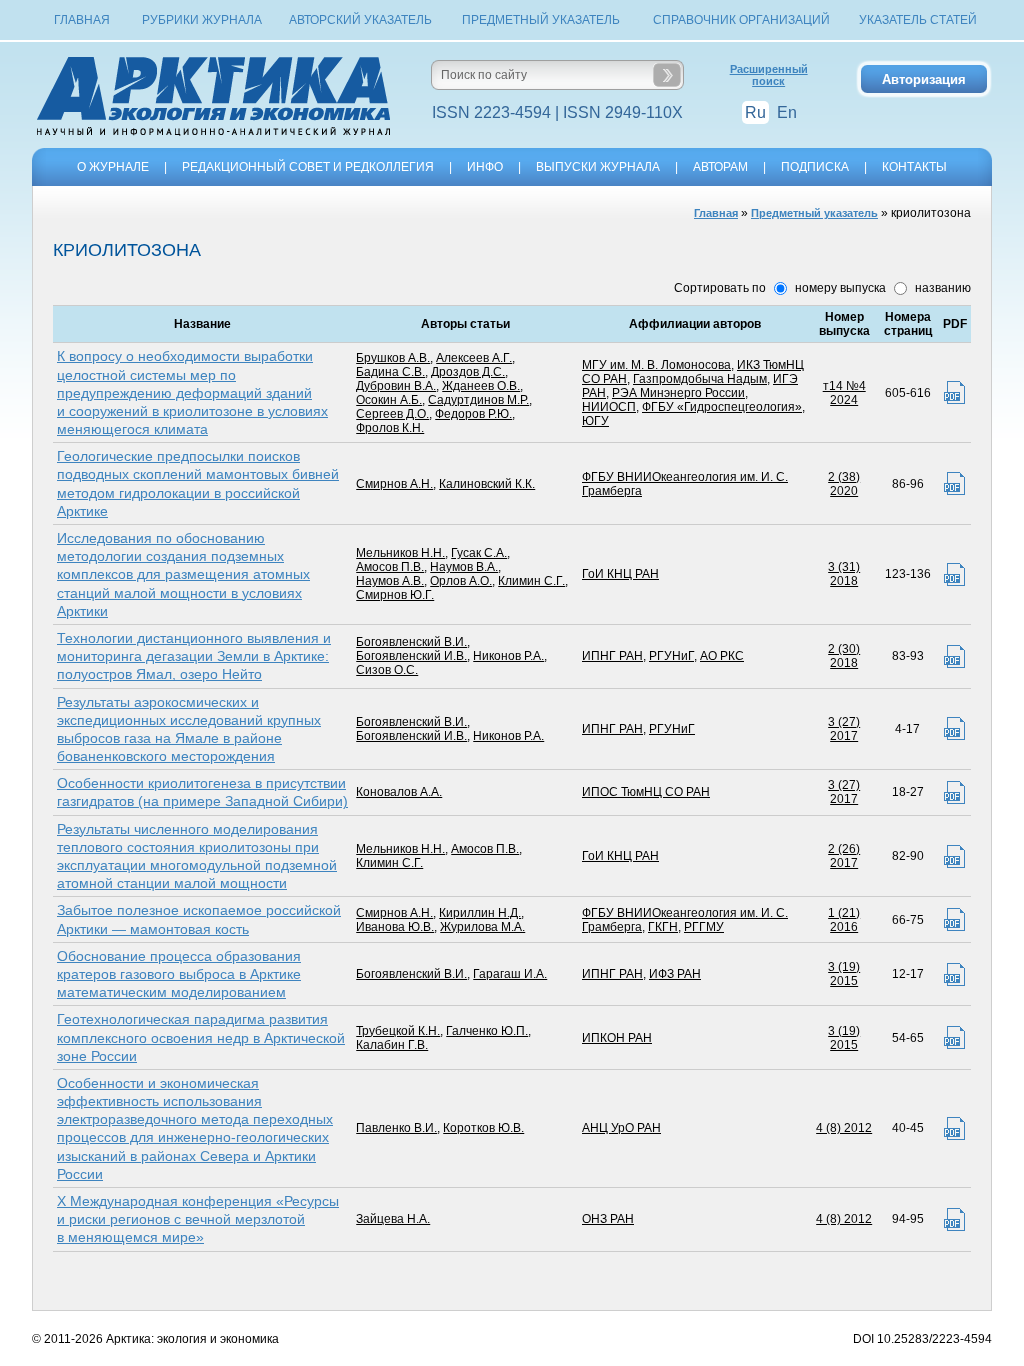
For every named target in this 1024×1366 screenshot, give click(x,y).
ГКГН (663, 927)
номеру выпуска (839, 288)
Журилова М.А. (482, 927)
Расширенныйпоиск (769, 75)
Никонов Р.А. (508, 656)
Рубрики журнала (202, 20)
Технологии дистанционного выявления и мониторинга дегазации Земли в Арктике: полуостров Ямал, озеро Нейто (194, 656)
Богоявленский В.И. (411, 642)
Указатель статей (918, 20)
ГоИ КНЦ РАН (620, 574)
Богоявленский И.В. (411, 656)
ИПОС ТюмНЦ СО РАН (646, 792)
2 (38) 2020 (844, 484)
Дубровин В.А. (396, 386)
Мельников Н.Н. (400, 553)
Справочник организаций (741, 20)
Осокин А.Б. (389, 400)
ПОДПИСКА (815, 167)
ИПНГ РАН (612, 656)
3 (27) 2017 (844, 729)
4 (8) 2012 (844, 1128)
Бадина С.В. (390, 372)
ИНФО (485, 167)
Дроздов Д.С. (468, 372)
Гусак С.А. (479, 553)
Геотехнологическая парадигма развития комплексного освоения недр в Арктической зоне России (201, 1037)
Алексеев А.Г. (474, 358)
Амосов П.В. (390, 567)
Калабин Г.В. (392, 1045)
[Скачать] (954, 392)
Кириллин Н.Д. (480, 913)
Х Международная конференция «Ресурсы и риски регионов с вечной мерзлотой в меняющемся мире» (198, 1219)
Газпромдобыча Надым (700, 379)
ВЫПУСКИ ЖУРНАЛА (598, 167)
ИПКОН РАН (617, 1038)
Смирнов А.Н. (394, 484)
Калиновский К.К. (487, 484)
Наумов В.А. (464, 567)
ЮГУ (595, 421)
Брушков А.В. (393, 358)
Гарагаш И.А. (510, 974)
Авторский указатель (360, 20)
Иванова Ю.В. (395, 927)
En (787, 112)
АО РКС (722, 656)
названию (941, 288)
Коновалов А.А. (399, 792)
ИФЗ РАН (675, 974)
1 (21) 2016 (844, 920)
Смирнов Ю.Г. (395, 595)
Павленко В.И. (396, 1128)
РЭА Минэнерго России (678, 393)
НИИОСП (609, 407)
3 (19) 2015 (844, 974)
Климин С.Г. (531, 581)
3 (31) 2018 (844, 574)
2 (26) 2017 (844, 856)
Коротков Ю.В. (483, 1128)
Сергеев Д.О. (392, 414)
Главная (82, 20)
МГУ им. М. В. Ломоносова (656, 365)
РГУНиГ (671, 656)
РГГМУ (704, 927)
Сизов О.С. (387, 670)
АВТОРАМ (720, 167)
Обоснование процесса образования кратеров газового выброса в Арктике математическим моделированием (179, 974)
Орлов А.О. (461, 581)
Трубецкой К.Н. (398, 1031)
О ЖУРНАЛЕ (113, 167)
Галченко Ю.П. (487, 1031)
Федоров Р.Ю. (473, 414)
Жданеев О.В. (481, 386)
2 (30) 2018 (844, 656)
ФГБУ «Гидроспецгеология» (722, 407)
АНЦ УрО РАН (621, 1128)
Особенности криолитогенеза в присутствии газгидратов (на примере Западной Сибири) (202, 792)
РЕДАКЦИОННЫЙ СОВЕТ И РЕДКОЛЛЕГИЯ (308, 167)
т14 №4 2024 (844, 393)
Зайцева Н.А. (393, 1219)
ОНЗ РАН (608, 1219)
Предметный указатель (541, 20)
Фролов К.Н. (390, 428)
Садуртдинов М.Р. (478, 400)
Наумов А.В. (390, 581)
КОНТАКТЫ (914, 167)
